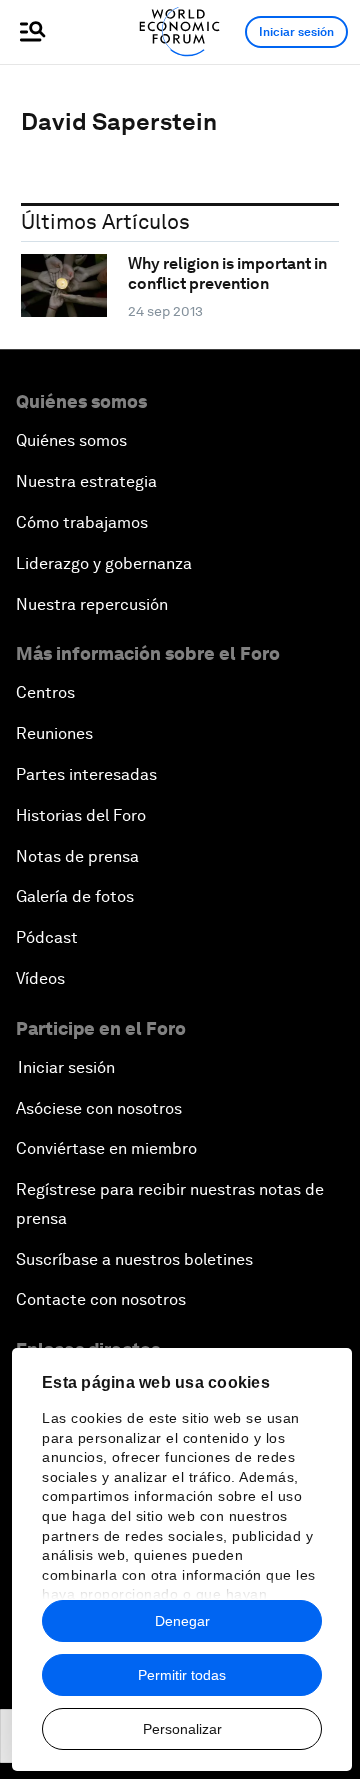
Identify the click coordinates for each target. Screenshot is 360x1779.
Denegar (182, 1621)
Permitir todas (182, 1675)
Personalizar (182, 1729)
